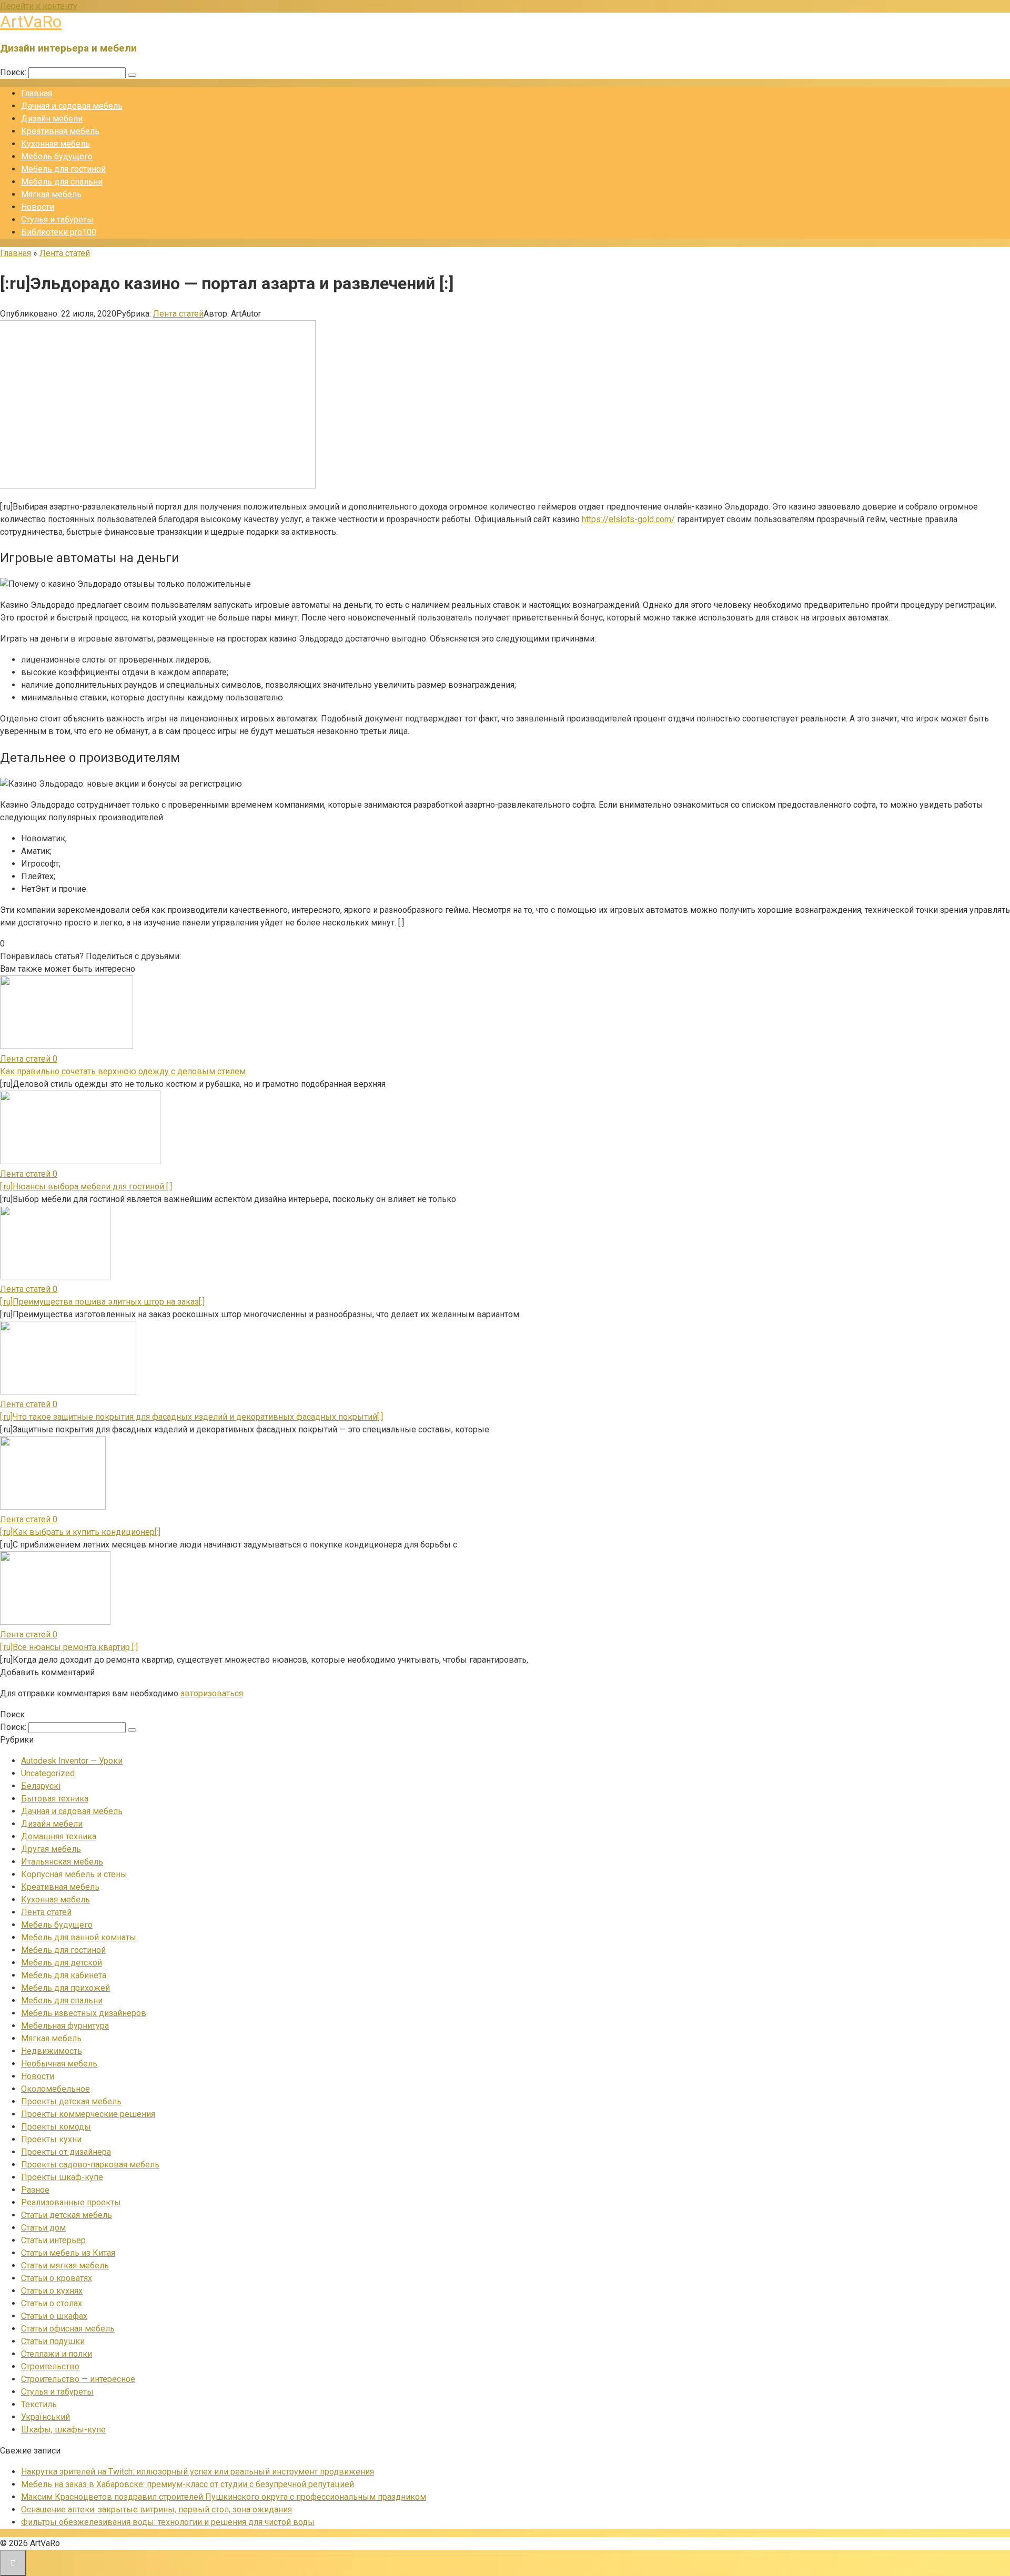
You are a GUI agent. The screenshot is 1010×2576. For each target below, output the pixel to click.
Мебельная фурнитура (65, 2026)
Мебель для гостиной (63, 169)
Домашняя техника (59, 1836)
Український (46, 2417)
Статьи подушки (53, 2341)
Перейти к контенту (39, 6)
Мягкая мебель (51, 194)
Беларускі (41, 1786)
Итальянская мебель (62, 1862)
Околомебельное (55, 2089)
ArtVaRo (31, 22)
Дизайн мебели (52, 119)
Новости (38, 207)
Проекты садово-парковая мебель (90, 2165)
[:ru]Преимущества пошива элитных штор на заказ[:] (102, 1302)
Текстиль (39, 2404)
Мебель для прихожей (65, 1988)
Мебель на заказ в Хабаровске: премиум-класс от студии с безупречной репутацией (188, 2484)
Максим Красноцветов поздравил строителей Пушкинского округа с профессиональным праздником (224, 2497)
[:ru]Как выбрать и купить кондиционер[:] (80, 1532)
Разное (35, 2190)
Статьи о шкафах (54, 2316)
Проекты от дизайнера (66, 2152)
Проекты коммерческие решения (88, 2114)
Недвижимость (52, 2051)
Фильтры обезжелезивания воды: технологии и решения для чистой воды (168, 2522)
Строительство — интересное (78, 2379)
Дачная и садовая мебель (72, 106)
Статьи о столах (52, 2303)
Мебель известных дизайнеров (84, 2013)
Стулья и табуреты (57, 220)
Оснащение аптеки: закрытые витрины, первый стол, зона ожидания (156, 2509)
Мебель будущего (57, 156)
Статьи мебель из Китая (68, 2253)
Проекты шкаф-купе (62, 2177)
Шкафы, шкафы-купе (63, 2430)
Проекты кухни (51, 2139)
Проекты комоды (56, 2127)
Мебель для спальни (62, 182)
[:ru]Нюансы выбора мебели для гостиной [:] (86, 1187)
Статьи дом (43, 2228)
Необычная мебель (59, 2064)
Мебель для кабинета (64, 1975)
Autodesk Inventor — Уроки (72, 1761)
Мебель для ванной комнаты (79, 1937)
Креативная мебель (60, 131)
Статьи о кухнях (52, 2291)
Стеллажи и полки (57, 2354)
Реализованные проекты (71, 2202)
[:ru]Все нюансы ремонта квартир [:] (69, 1647)
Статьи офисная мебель (68, 2329)
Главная (37, 93)
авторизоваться (212, 1693)
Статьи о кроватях (57, 2278)
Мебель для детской (62, 1963)
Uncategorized (48, 1773)
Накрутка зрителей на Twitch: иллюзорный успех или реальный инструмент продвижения (198, 2472)
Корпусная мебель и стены (74, 1874)
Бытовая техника (55, 1799)
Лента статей (178, 314)
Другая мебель (51, 1849)
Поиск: (14, 72)
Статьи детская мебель (67, 2215)
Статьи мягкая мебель (65, 2266)
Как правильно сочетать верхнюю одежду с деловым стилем (123, 1071)
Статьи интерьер (53, 2240)
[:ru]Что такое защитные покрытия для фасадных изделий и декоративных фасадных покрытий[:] (191, 1417)
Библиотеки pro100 (59, 232)
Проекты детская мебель (71, 2101)
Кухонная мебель (55, 144)
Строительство (50, 2366)
